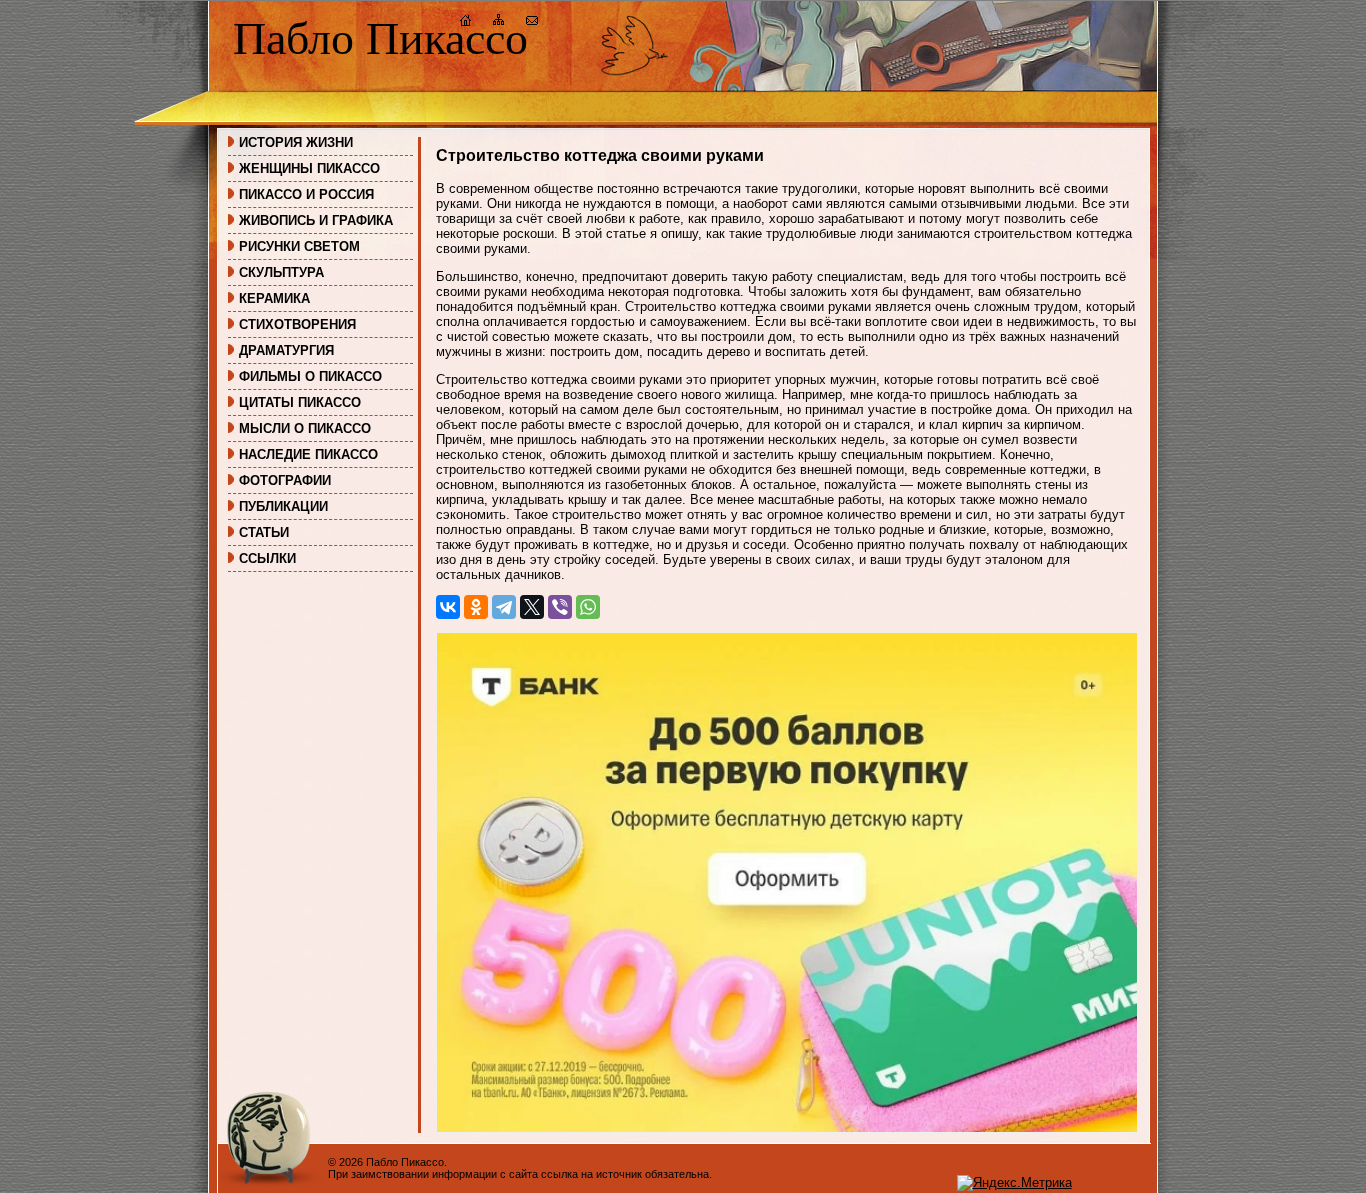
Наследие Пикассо (308, 454)
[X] (532, 607)
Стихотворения (297, 324)
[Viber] (560, 607)
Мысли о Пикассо (305, 428)
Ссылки (267, 558)
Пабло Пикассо (380, 38)
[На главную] (466, 22)
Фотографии (285, 480)
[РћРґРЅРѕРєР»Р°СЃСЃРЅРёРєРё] (476, 607)
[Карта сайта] (499, 22)
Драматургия (286, 350)
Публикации (283, 506)
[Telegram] (504, 607)
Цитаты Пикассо (300, 402)
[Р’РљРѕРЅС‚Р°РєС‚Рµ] (448, 607)
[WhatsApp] (588, 607)
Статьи (264, 532)
